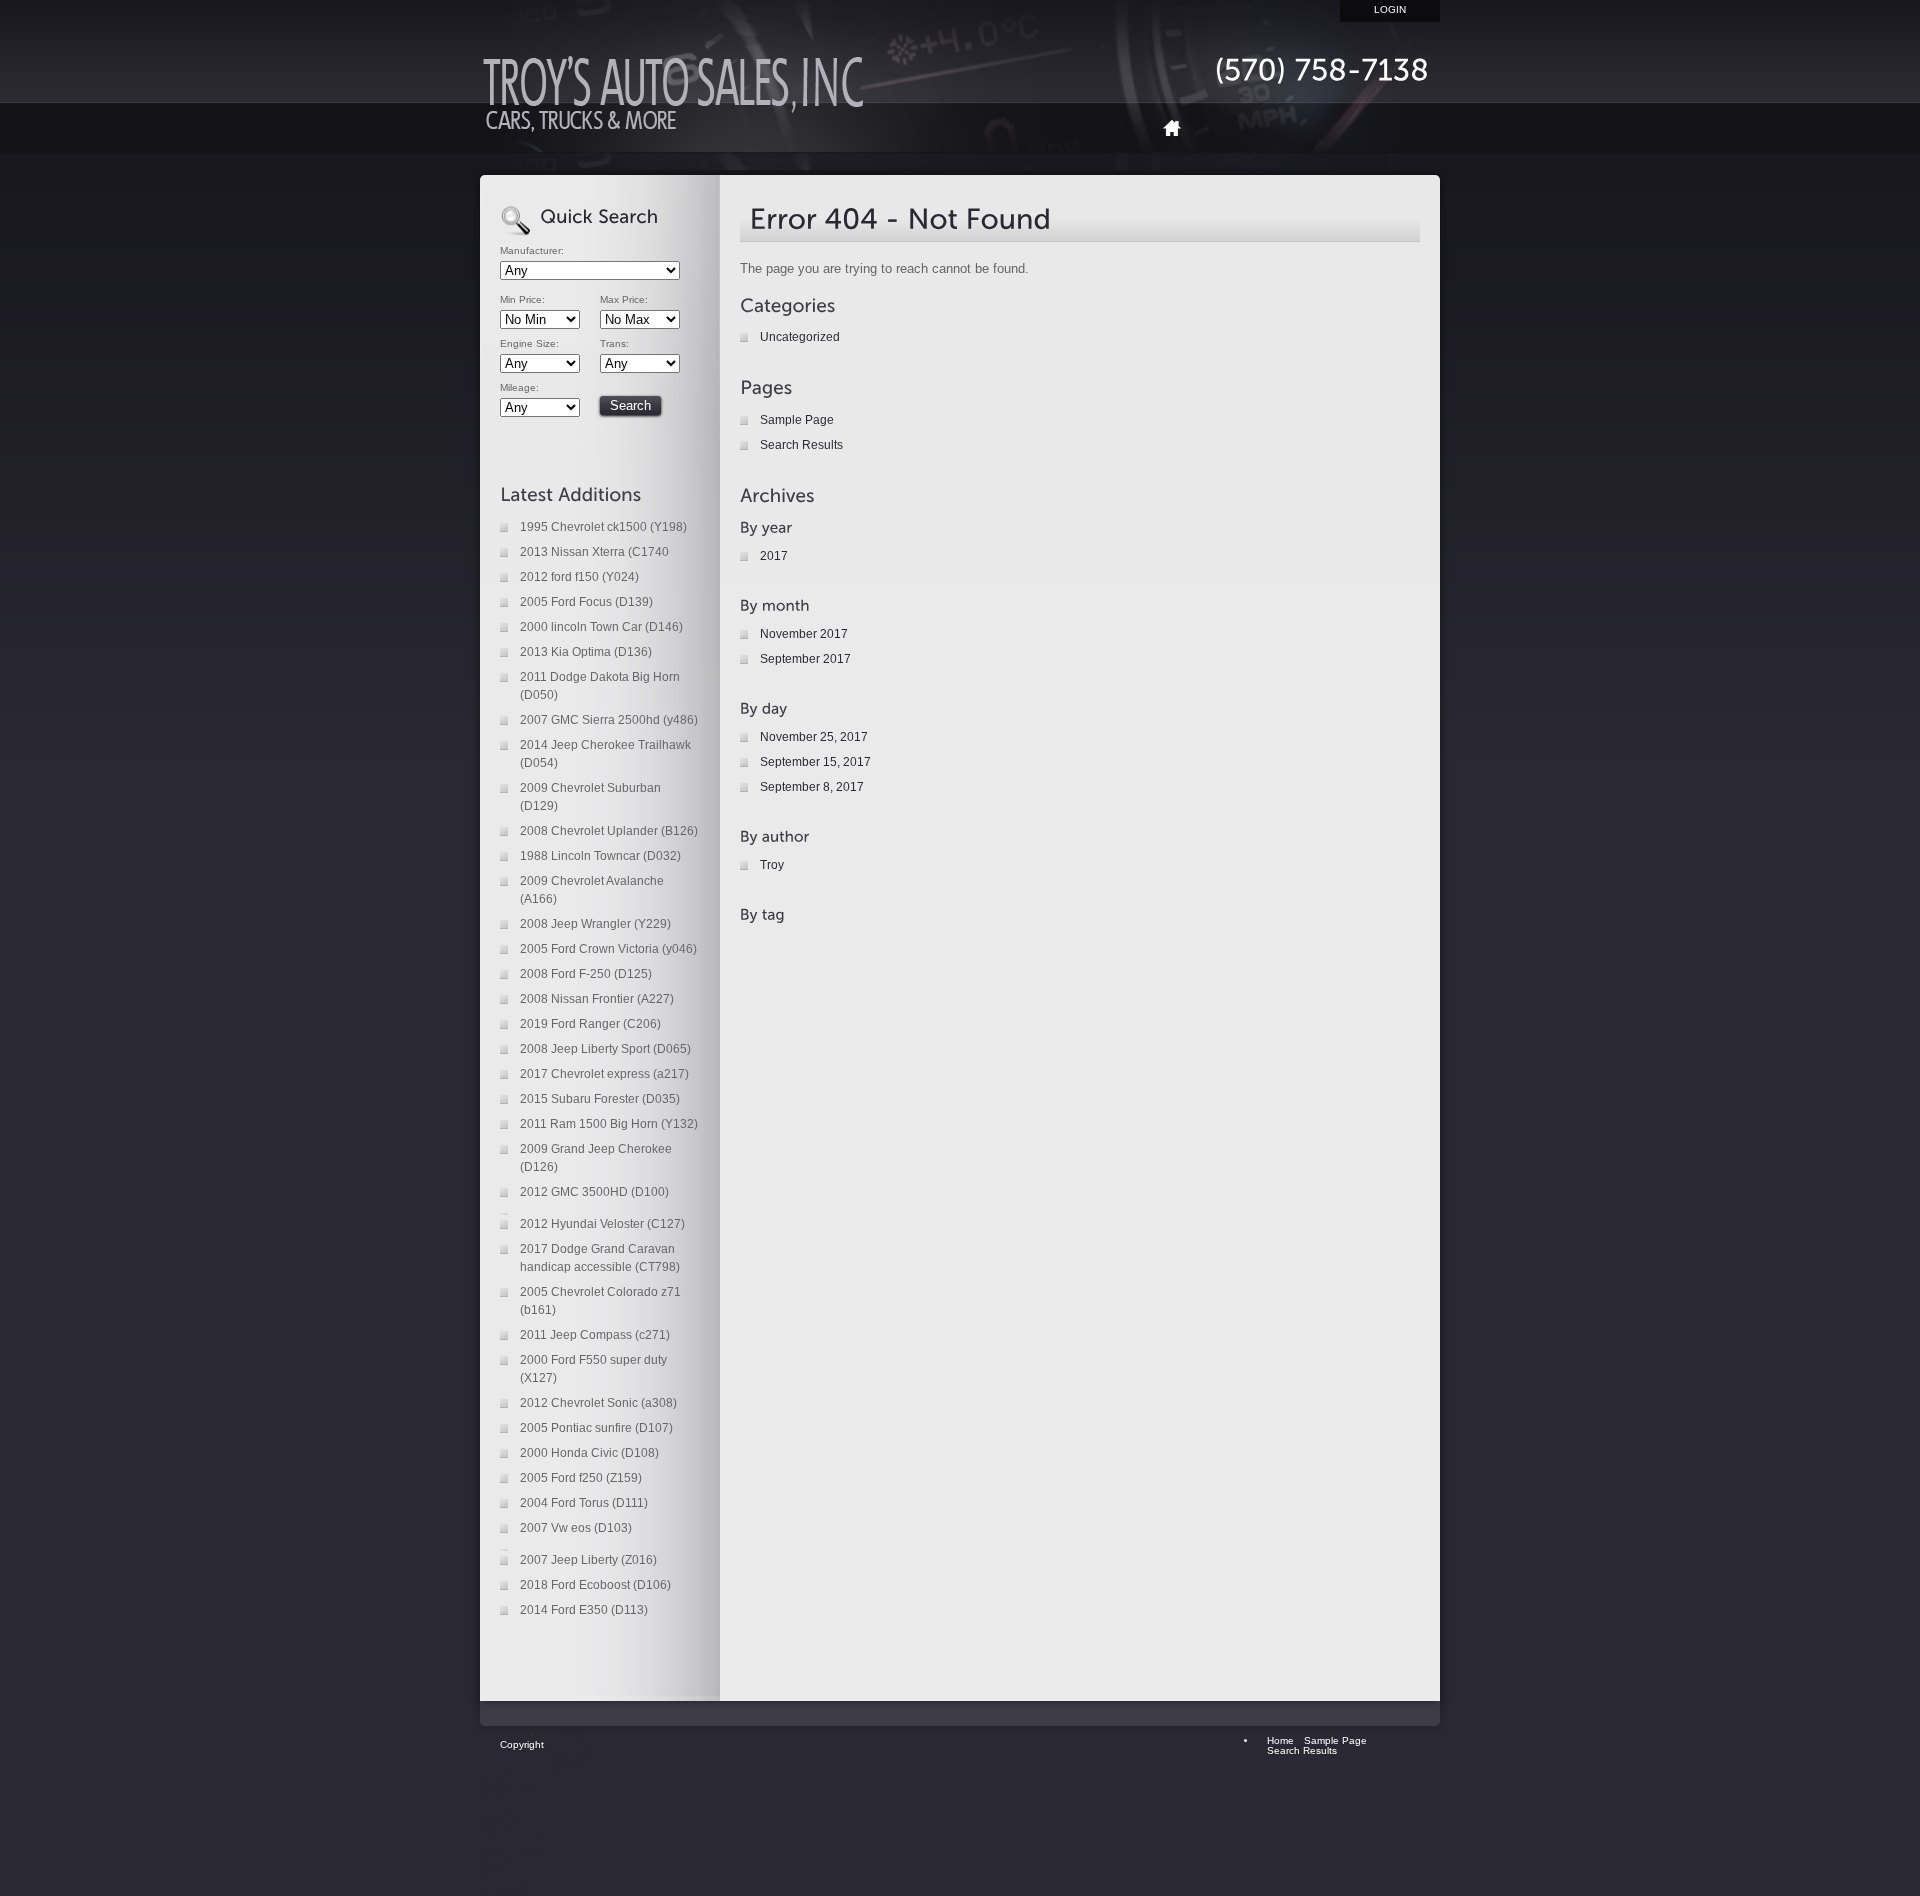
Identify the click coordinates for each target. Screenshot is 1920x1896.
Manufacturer (518, 1771)
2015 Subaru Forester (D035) (600, 1099)
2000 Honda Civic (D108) (589, 1453)
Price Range (515, 1849)
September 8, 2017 (812, 787)
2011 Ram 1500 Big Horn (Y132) (609, 1124)
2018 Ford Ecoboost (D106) (595, 1585)
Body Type (511, 1784)
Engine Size (515, 1810)
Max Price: (624, 300)
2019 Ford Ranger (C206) (590, 1024)
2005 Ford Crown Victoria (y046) (608, 949)
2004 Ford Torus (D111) (584, 1503)
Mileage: (519, 388)
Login (1390, 9)
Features (569, 1758)
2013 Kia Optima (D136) (586, 652)
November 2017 (804, 634)
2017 (774, 556)
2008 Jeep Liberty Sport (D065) (605, 1049)
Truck (496, 1797)
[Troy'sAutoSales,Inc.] (680, 100)
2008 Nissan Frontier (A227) (597, 999)
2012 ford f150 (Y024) (579, 577)
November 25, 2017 (814, 737)
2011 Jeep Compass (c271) (595, 1335)
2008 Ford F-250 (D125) (586, 974)
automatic (508, 1888)
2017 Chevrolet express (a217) (604, 1074)
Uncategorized (800, 337)
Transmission (519, 1875)
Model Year (512, 1836)
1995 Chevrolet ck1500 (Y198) (603, 527)
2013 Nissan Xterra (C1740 (594, 552)
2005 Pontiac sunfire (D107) (596, 1428)
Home (1180, 127)
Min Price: (522, 300)
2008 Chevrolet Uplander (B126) (609, 831)
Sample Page (797, 420)
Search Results (801, 445)
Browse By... (581, 1732)
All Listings (576, 1745)
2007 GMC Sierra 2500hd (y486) (609, 720)
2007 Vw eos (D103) (576, 1528)
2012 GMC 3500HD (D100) (594, 1192)
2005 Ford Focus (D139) (586, 602)
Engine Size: (529, 344)
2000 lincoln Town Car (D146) (601, 627)
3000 (494, 1862)
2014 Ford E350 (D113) (584, 1610)
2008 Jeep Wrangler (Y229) (595, 924)
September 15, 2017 (815, 762)
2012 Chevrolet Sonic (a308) (598, 1403)
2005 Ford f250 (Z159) (581, 1478)
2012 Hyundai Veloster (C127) (602, 1224)
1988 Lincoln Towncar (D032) (600, 856)
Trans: (614, 344)
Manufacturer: (532, 251)
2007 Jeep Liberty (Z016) (588, 1560)
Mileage (502, 1823)
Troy (772, 865)
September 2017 (805, 659)
